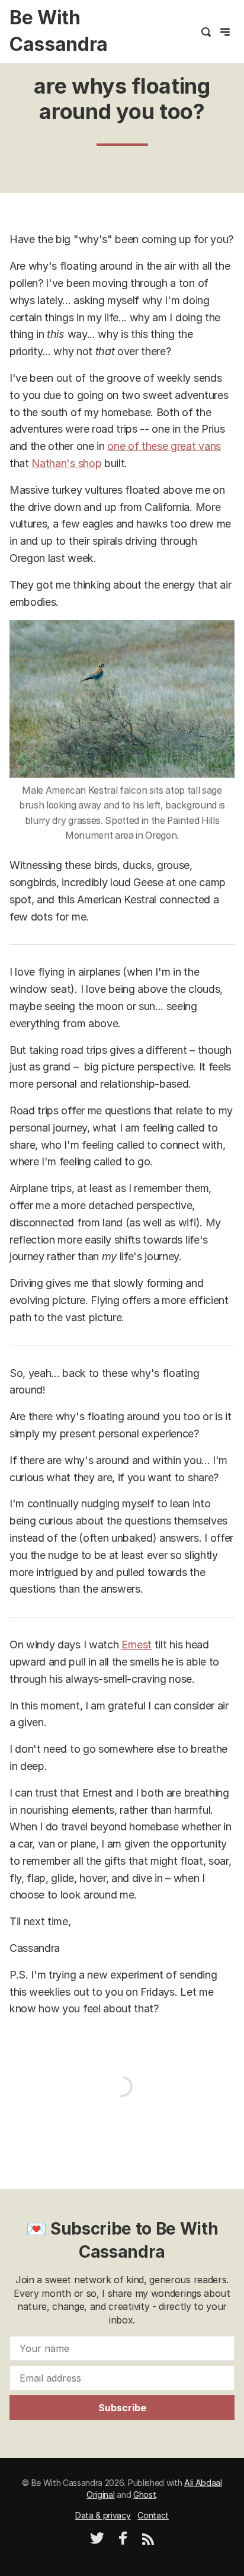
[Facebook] (123, 2542)
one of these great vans (164, 446)
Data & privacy (103, 2515)
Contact (153, 2515)
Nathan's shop (66, 463)
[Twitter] (97, 2542)
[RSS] (148, 2542)
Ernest (137, 1645)
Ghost (145, 2494)
